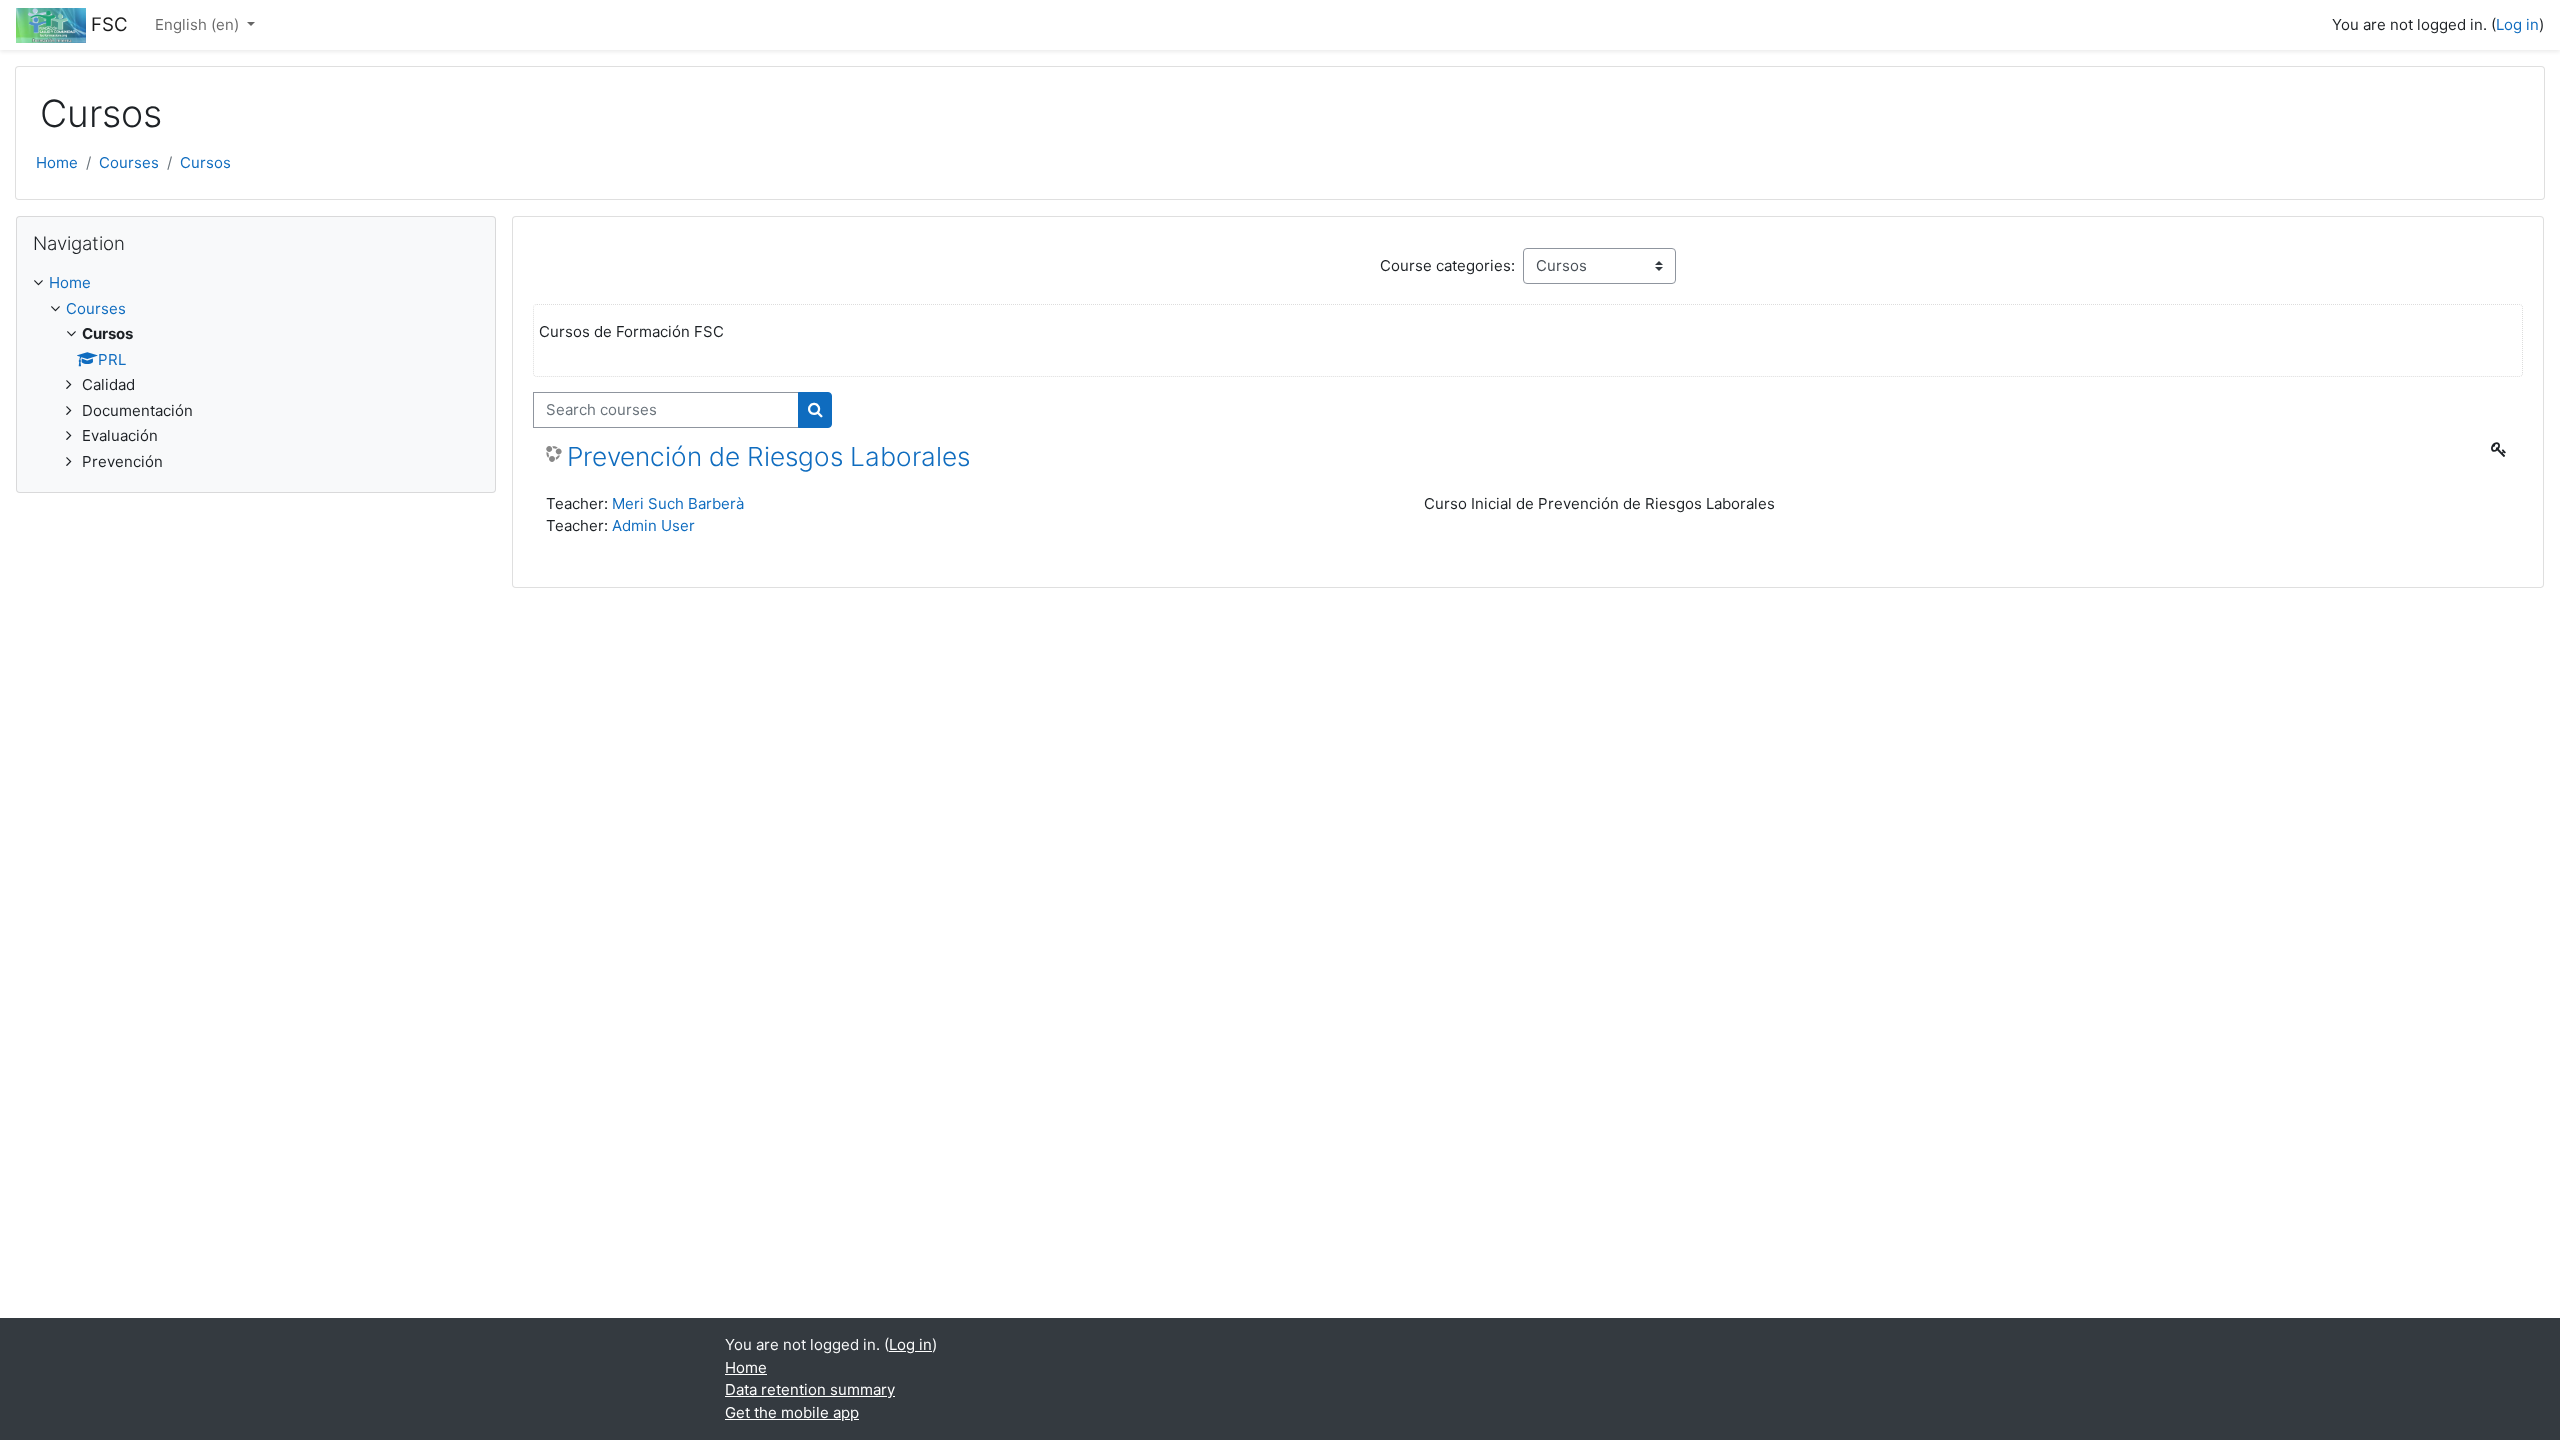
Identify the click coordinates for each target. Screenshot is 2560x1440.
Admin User (653, 525)
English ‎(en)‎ (199, 24)
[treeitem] (256, 372)
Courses (129, 162)
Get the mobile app (792, 1412)
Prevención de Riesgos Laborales (768, 456)
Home (57, 162)
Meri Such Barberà (678, 503)
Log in (2517, 24)
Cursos (205, 162)
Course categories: (1447, 265)
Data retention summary (810, 1389)
